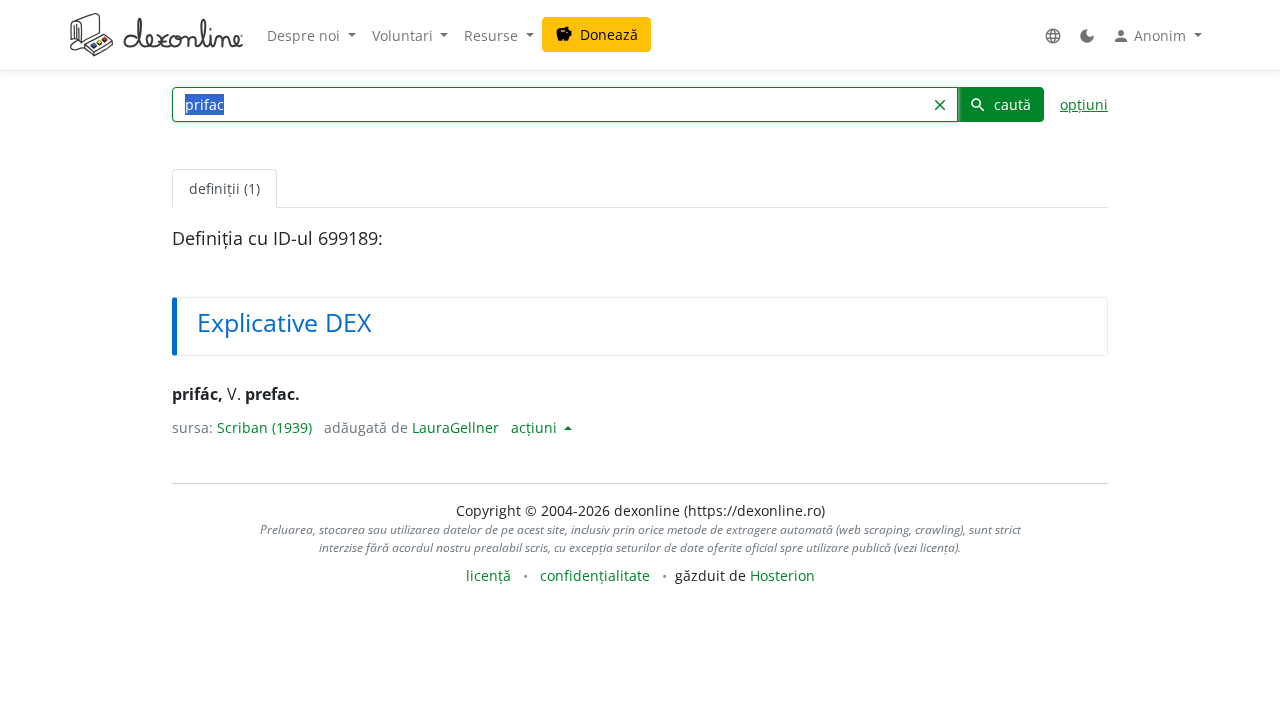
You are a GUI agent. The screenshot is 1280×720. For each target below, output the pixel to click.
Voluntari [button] (404, 35)
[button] (1053, 35)
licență (488, 575)
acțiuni (536, 427)
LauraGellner (455, 427)
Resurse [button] (493, 35)
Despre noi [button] (305, 35)
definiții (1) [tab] (224, 188)
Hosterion (782, 575)
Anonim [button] (1151, 36)
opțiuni (1084, 104)
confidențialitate (595, 575)
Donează (596, 34)
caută (1000, 104)
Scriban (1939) (264, 427)
